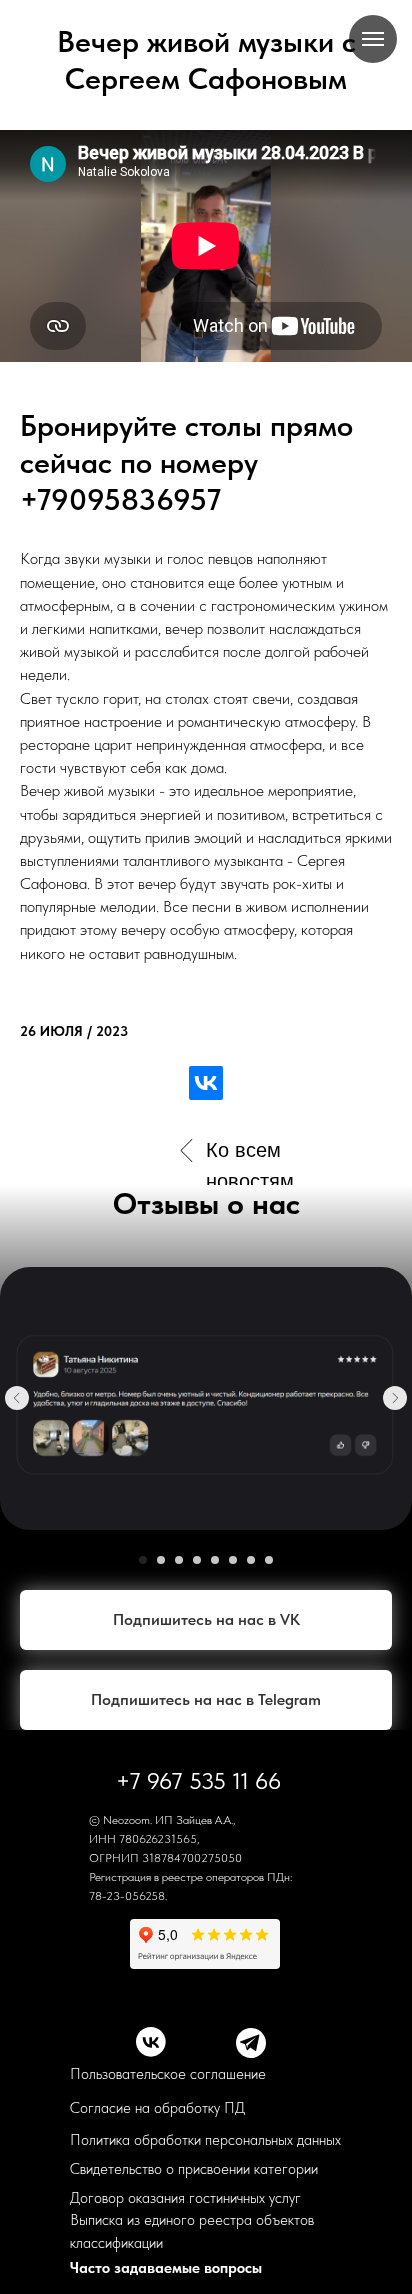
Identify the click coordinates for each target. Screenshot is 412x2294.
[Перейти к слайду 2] (161, 1560)
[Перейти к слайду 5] (215, 1560)
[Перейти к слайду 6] (233, 1560)
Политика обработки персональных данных (205, 2140)
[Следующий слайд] (395, 1398)
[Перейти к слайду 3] (179, 1560)
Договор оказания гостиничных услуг (185, 2198)
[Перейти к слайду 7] (251, 1560)
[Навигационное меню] (373, 39)
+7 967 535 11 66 (198, 1781)
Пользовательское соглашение (168, 2074)
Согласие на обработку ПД (157, 2108)
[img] (186, 1150)
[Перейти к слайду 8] (269, 1560)
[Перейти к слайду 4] (197, 1560)
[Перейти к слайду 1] (143, 1560)
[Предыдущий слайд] (17, 1398)
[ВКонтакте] (206, 1083)
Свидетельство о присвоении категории (194, 2169)
